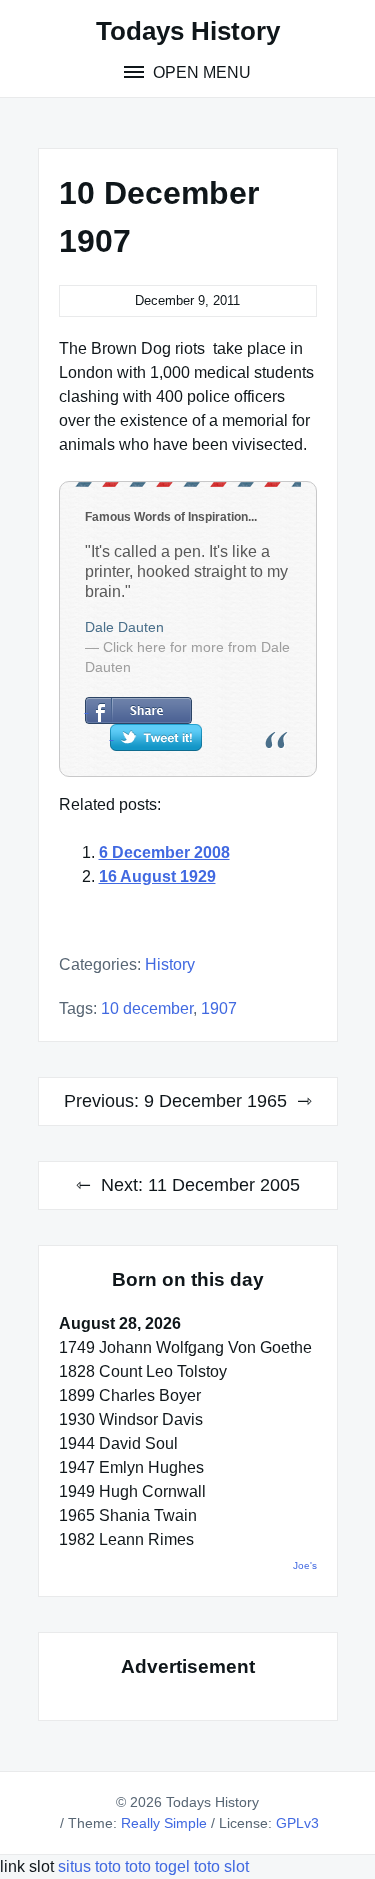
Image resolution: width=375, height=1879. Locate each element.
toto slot (221, 1866)
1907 (219, 1008)
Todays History (188, 31)
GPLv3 (297, 1823)
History (170, 964)
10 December (147, 1008)
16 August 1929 (157, 876)
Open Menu (200, 72)
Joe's (305, 1565)
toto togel (157, 1866)
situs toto (91, 1866)
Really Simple (164, 1823)
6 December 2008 (164, 852)
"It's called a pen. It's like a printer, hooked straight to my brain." (186, 571)
